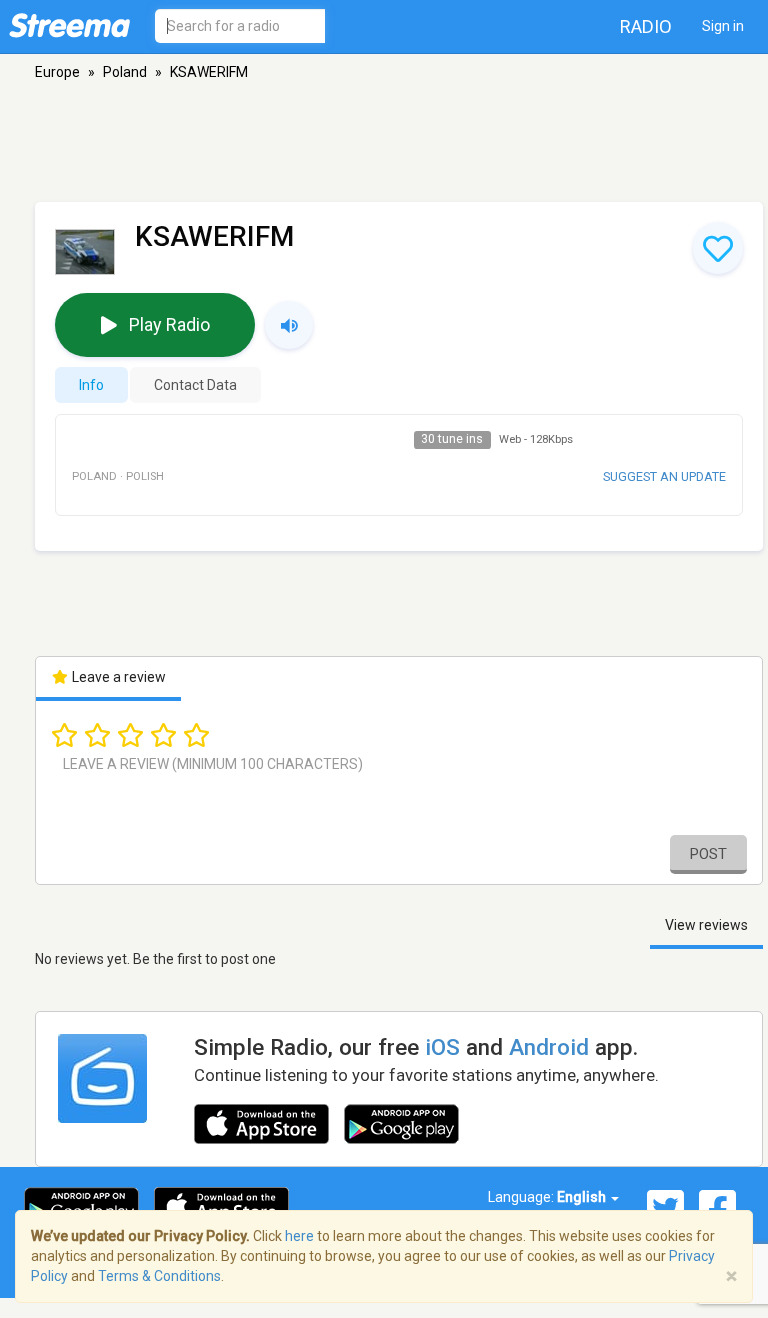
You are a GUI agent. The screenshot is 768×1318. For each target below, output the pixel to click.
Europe (57, 72)
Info (91, 385)
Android (549, 1047)
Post (708, 854)
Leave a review (117, 677)
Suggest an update (664, 476)
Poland (125, 72)
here (299, 1236)
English (583, 1197)
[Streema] (69, 25)
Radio (646, 26)
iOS (442, 1047)
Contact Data (195, 385)
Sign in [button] (723, 26)
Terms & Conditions (159, 1276)
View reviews (706, 925)
